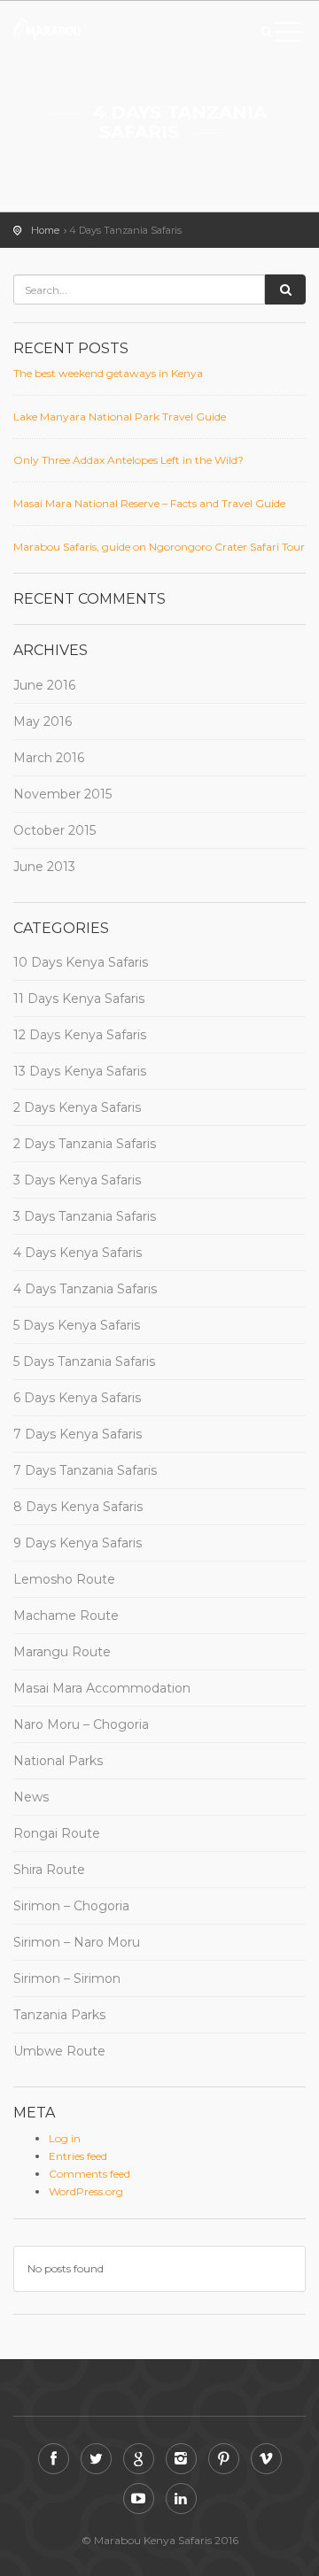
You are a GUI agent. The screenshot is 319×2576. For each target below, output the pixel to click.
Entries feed (78, 2156)
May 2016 (43, 721)
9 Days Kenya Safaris (78, 1543)
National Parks (58, 1761)
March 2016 (49, 758)
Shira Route (49, 1870)
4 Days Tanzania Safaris (85, 1289)
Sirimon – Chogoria (71, 1906)
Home (45, 230)
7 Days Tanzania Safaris (85, 1470)
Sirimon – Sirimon (67, 1978)
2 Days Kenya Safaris (77, 1107)
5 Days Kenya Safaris (77, 1325)
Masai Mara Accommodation (102, 1688)
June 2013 (44, 867)
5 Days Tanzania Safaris (84, 1361)
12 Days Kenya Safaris (80, 1035)
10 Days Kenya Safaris (81, 962)
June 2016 (44, 685)
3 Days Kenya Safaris (77, 1180)
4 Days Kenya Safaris (78, 1253)
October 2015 (54, 830)
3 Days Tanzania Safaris (85, 1216)
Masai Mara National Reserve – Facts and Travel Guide (149, 503)
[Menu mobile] (288, 35)
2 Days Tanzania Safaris (85, 1144)
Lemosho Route (64, 1579)
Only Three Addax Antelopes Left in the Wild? (128, 460)
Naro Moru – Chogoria (81, 1724)
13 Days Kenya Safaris (80, 1071)
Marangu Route (62, 1652)
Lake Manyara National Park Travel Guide (120, 416)
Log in (65, 2138)
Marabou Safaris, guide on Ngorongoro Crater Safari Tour (159, 547)
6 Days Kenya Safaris (77, 1398)
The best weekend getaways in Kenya (108, 373)
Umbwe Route (59, 2051)
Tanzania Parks (59, 2015)
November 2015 (62, 794)
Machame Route (66, 1616)
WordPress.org (86, 2191)
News (31, 1797)
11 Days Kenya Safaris (79, 999)
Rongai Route (57, 1833)
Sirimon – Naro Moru (77, 1942)
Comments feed (89, 2174)
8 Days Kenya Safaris (78, 1507)
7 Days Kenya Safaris (78, 1434)
